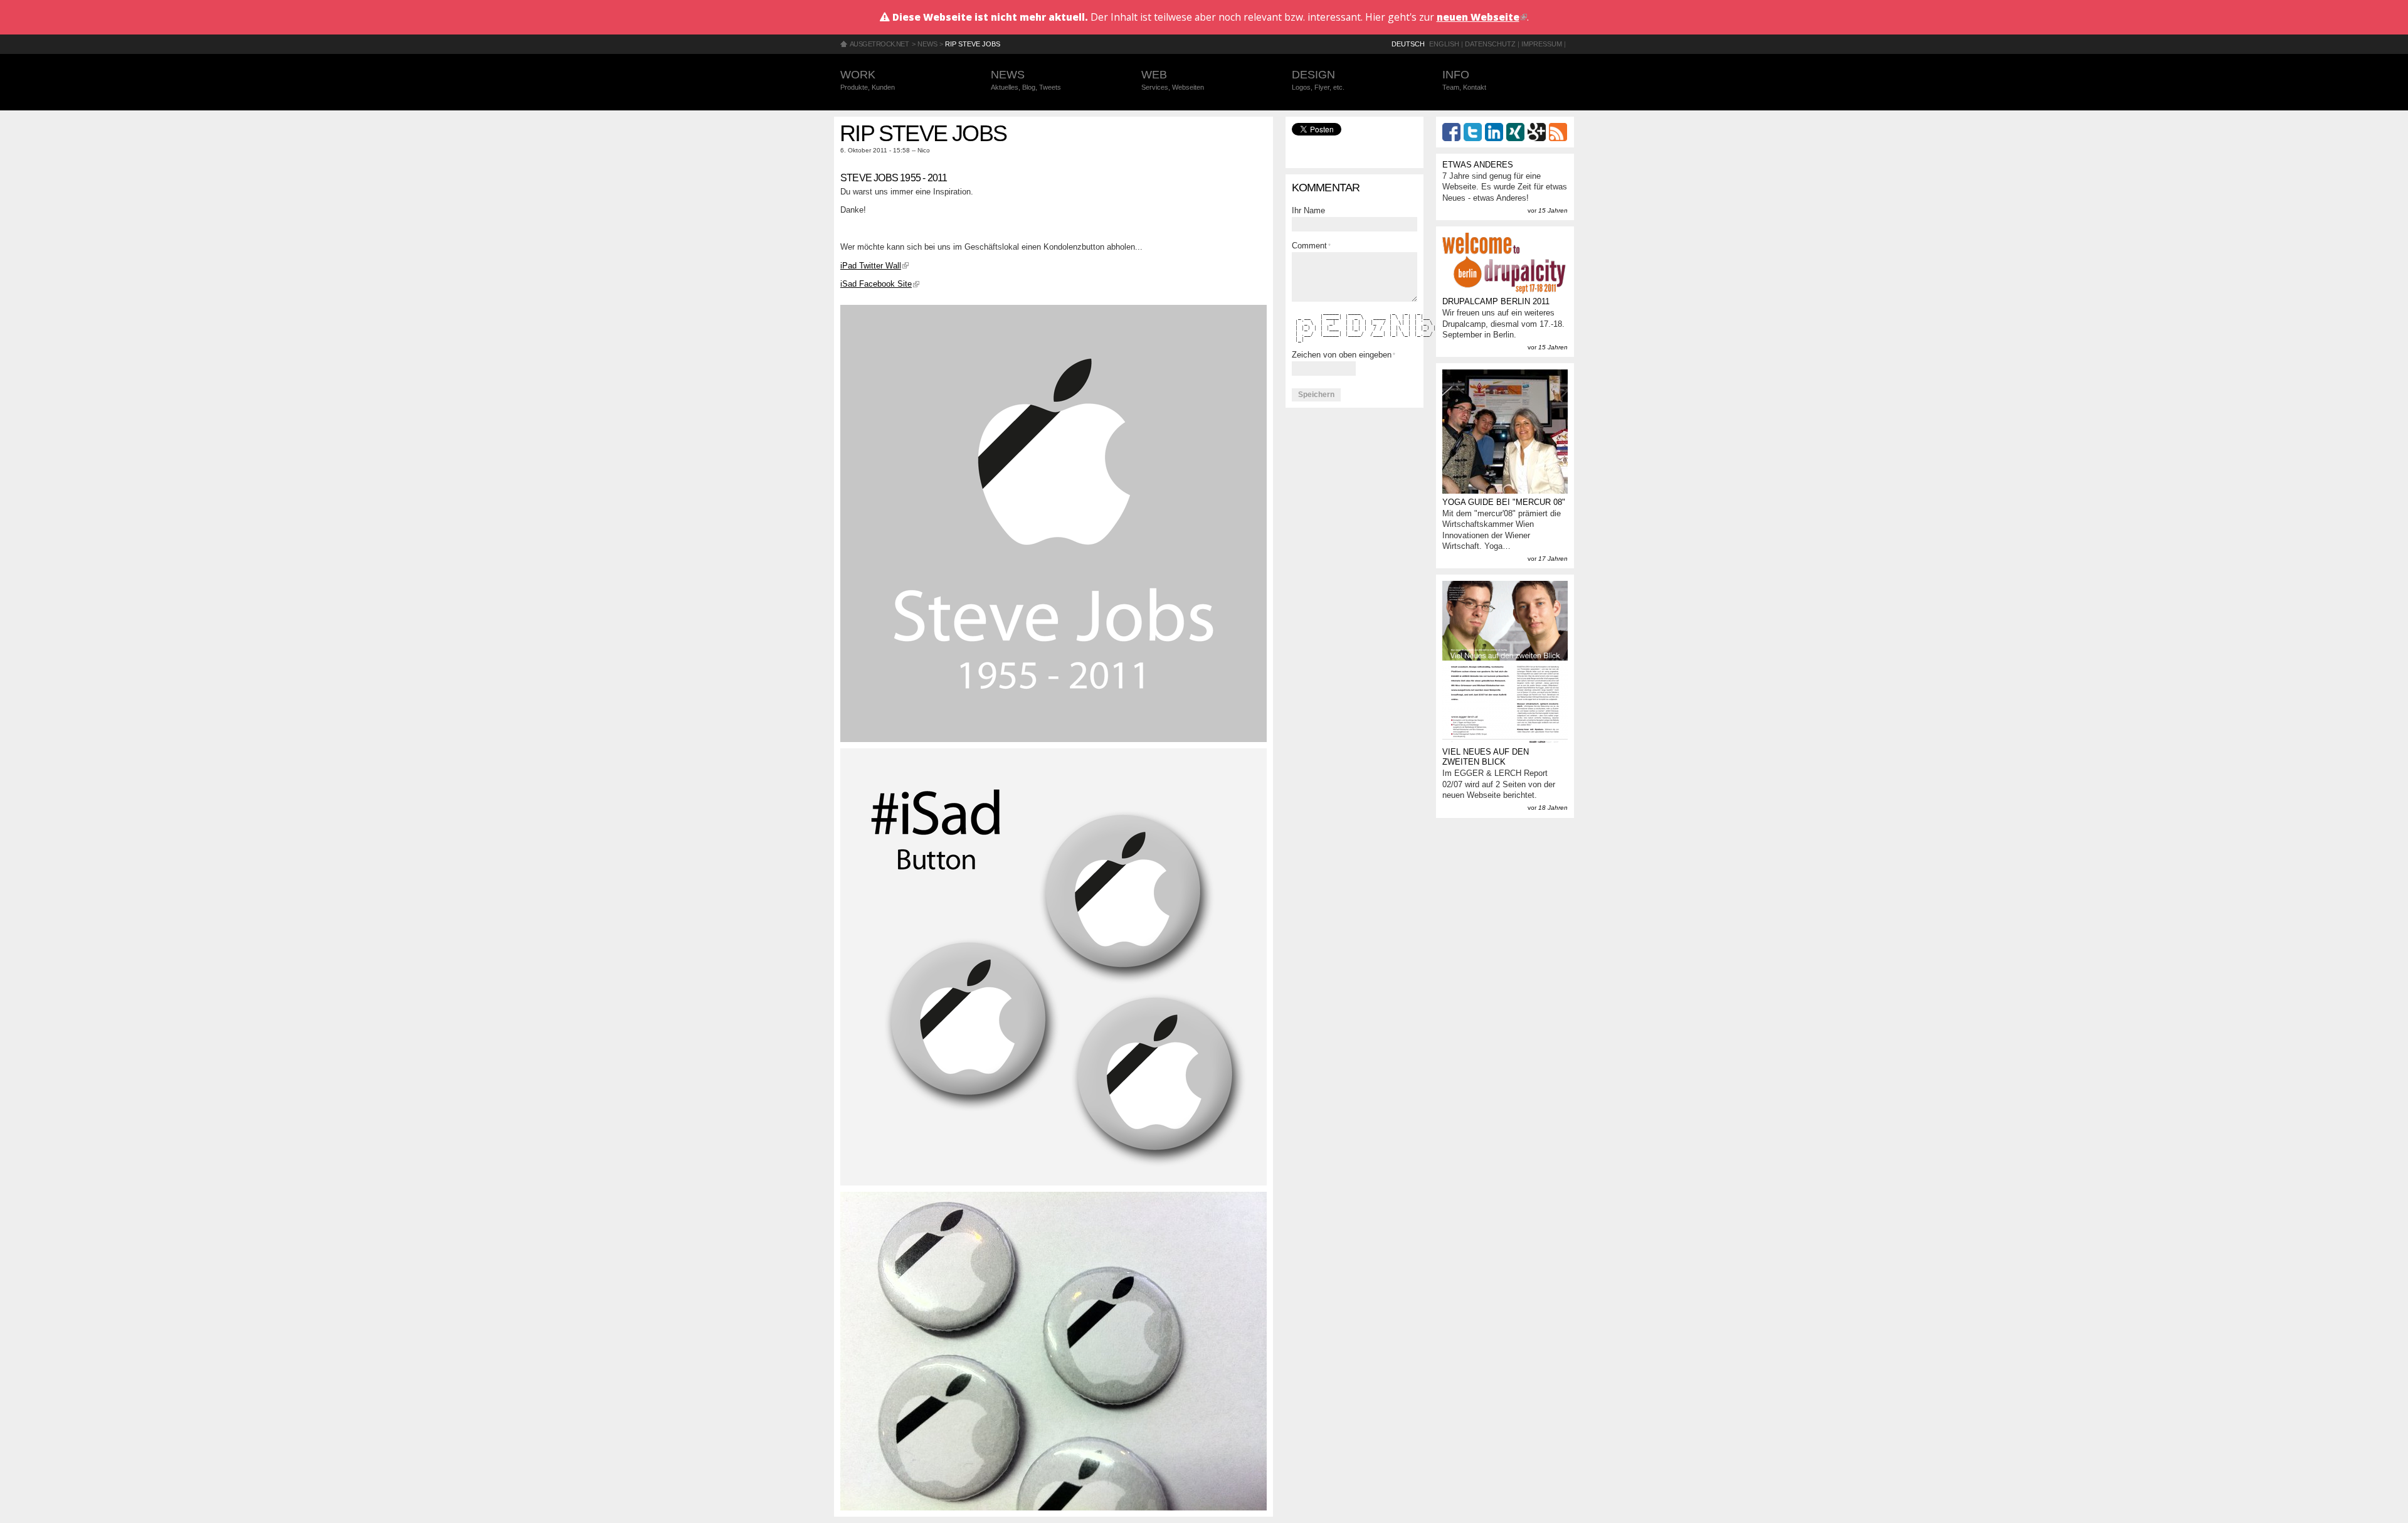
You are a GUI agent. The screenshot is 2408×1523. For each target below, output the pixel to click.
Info (1464, 80)
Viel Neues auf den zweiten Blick (1486, 757)
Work (868, 80)
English (1444, 44)
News (927, 44)
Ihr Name (1308, 210)
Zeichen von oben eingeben (1344, 355)
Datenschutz (1490, 44)
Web (1173, 80)
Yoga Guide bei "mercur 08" (1504, 502)
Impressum (1542, 44)
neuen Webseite (1482, 17)
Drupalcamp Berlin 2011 (1496, 301)
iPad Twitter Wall (874, 266)
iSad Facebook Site (880, 284)
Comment (1311, 246)
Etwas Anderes (1478, 165)
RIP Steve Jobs (973, 44)
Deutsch (1408, 44)
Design (1318, 80)
